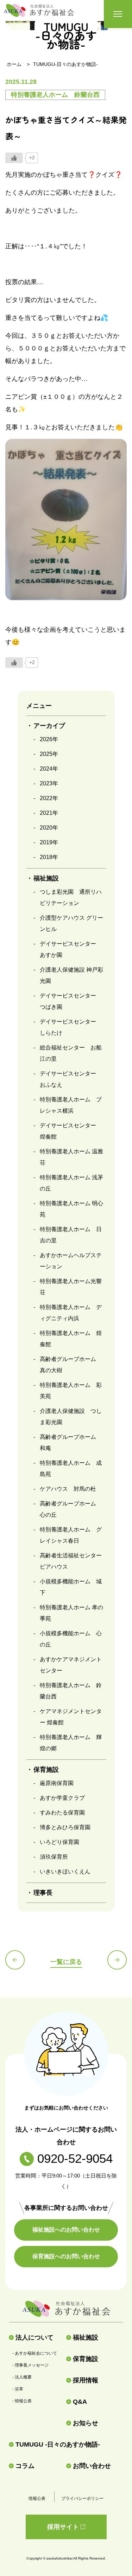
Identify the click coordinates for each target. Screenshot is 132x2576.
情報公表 (37, 2498)
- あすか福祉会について (35, 2353)
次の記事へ (117, 1960)
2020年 (49, 828)
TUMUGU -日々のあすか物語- (58, 2444)
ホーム (14, 64)
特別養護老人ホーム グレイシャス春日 (71, 1535)
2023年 (49, 783)
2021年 (49, 813)
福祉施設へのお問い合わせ (66, 2230)
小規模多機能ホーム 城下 (71, 1587)
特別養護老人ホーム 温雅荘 (71, 1157)
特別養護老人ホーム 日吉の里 (71, 1235)
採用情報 (86, 2380)
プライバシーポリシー (82, 2498)
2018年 (49, 857)
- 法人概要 (22, 2377)
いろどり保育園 (59, 1842)
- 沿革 (18, 2389)
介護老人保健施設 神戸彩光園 (71, 975)
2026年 (49, 739)
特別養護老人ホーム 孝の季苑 (71, 1613)
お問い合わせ (92, 2466)
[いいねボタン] (14, 158)
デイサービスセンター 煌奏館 (71, 1131)
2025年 (49, 754)
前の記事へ (15, 1960)
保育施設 (86, 2359)
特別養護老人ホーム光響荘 (71, 1287)
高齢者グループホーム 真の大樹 (71, 1365)
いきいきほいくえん (65, 1871)
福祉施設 (86, 2337)
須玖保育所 (54, 1857)
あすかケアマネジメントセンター (71, 1665)
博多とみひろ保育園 (65, 1827)
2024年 (49, 769)
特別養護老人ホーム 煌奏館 (71, 1339)
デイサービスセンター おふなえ (71, 1079)
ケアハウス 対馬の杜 (68, 1489)
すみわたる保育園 (62, 1813)
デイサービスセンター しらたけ (71, 1027)
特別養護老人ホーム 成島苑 (71, 1468)
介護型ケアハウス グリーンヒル (71, 923)
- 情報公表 (22, 2401)
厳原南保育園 (57, 1783)
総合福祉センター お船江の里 (71, 1053)
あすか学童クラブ (62, 1798)
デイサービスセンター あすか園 (71, 949)
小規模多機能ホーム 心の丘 (71, 1639)
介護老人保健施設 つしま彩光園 (71, 1417)
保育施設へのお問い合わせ (66, 2256)
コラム (25, 2466)
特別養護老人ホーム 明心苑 (71, 1209)
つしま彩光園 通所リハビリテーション (71, 897)
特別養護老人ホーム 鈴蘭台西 (71, 1691)
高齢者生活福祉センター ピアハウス (73, 1561)
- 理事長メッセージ (30, 2365)
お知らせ (86, 2423)
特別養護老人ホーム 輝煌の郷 (71, 1743)
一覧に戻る (66, 1962)
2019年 (49, 842)
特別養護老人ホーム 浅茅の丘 (71, 1183)
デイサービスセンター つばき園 (71, 1001)
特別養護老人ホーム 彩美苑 (71, 1391)
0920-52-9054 (75, 2158)
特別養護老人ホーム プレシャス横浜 (71, 1105)
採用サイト (63, 2527)
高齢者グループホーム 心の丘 (71, 1509)
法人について (34, 2337)
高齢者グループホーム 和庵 (71, 1443)
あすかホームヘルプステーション (71, 1261)
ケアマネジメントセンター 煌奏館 (71, 1717)
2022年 (49, 798)
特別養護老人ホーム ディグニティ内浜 (71, 1313)
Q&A (80, 2402)
